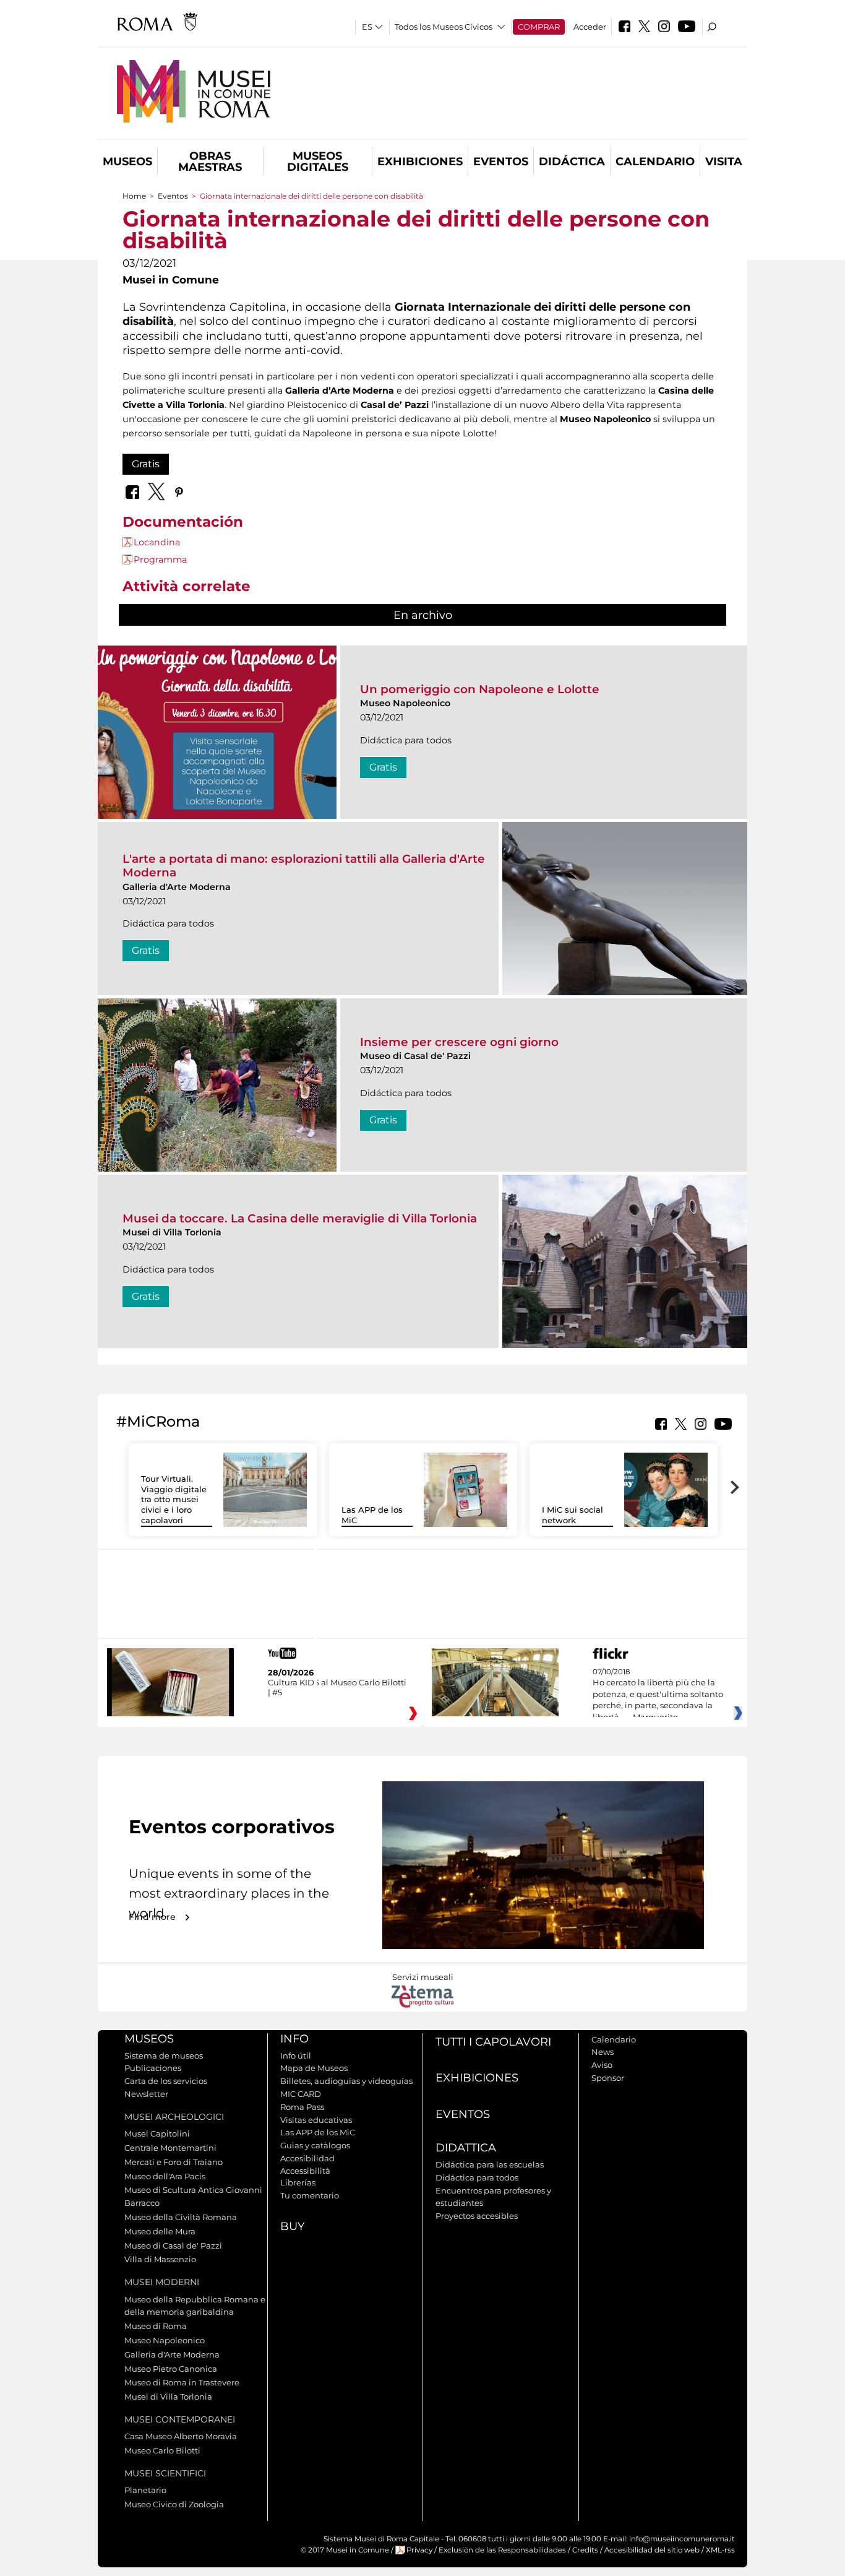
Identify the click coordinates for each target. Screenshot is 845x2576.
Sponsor (608, 2078)
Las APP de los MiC (318, 2132)
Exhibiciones (420, 162)
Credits (585, 2550)
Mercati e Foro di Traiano (174, 2162)
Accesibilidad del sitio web (652, 2550)
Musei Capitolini (157, 2133)
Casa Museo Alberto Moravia (181, 2436)
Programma (160, 560)
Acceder (590, 27)
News (603, 2052)
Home (134, 196)
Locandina (157, 542)
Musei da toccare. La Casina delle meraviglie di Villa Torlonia (300, 1218)
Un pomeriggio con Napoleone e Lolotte (480, 689)
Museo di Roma (156, 2326)
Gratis (146, 464)
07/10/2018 (658, 1695)
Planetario (145, 2490)
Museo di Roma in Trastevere (182, 2382)
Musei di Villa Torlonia (168, 2397)
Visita (724, 162)
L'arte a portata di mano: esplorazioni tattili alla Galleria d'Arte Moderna (304, 866)
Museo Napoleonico (165, 2340)
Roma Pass (302, 2107)
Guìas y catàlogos (315, 2145)
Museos (127, 162)
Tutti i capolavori (493, 2042)
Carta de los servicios (166, 2081)
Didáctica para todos (477, 2177)
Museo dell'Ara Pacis (165, 2176)
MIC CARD (301, 2094)
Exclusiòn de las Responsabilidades (502, 2550)
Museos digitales (318, 162)
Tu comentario (310, 2195)
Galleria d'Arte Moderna (172, 2354)
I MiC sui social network (573, 1515)
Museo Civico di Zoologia (174, 2504)
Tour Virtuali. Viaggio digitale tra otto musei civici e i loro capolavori (174, 1500)
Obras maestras (210, 162)
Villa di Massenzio (160, 2259)
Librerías (298, 2182)
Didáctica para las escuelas (490, 2164)
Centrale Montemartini (170, 2148)
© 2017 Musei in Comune (345, 2550)
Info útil (296, 2055)
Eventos (501, 162)
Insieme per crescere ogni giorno (459, 1042)
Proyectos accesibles (477, 2216)
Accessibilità (305, 2171)
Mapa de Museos (314, 2068)
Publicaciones (153, 2068)
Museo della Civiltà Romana (181, 2217)
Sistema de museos (164, 2055)
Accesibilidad (307, 2158)
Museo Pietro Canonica (171, 2369)
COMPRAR (539, 27)
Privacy (419, 2550)
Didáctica (572, 162)
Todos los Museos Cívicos (444, 27)
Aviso (602, 2065)
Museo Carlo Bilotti (162, 2450)
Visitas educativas (316, 2120)
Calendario (655, 162)
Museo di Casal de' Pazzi (173, 2245)
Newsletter (146, 2094)
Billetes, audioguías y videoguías (346, 2081)
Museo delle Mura (160, 2231)
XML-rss (720, 2550)
